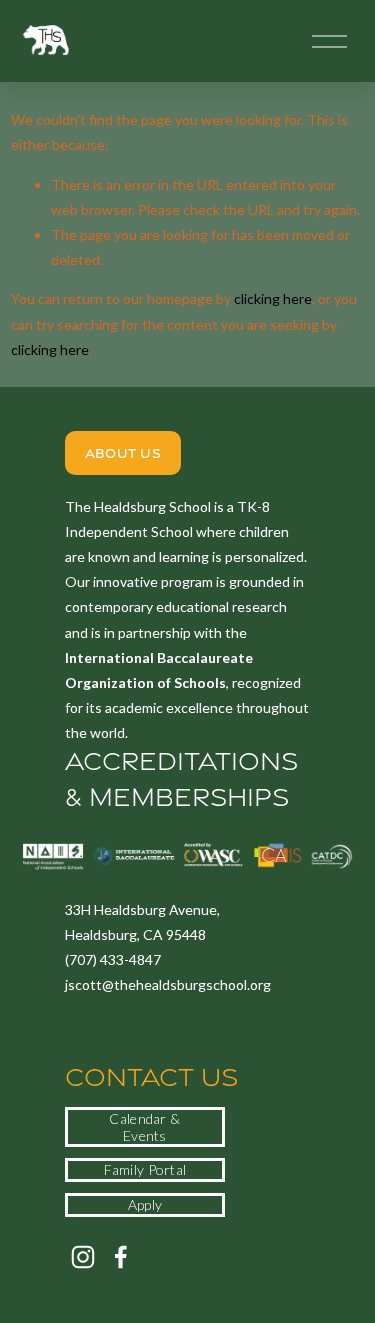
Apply (145, 1204)
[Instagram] (83, 1257)
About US (123, 453)
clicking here (273, 298)
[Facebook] (121, 1257)
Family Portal (145, 1169)
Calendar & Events (144, 1127)
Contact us (151, 1077)
